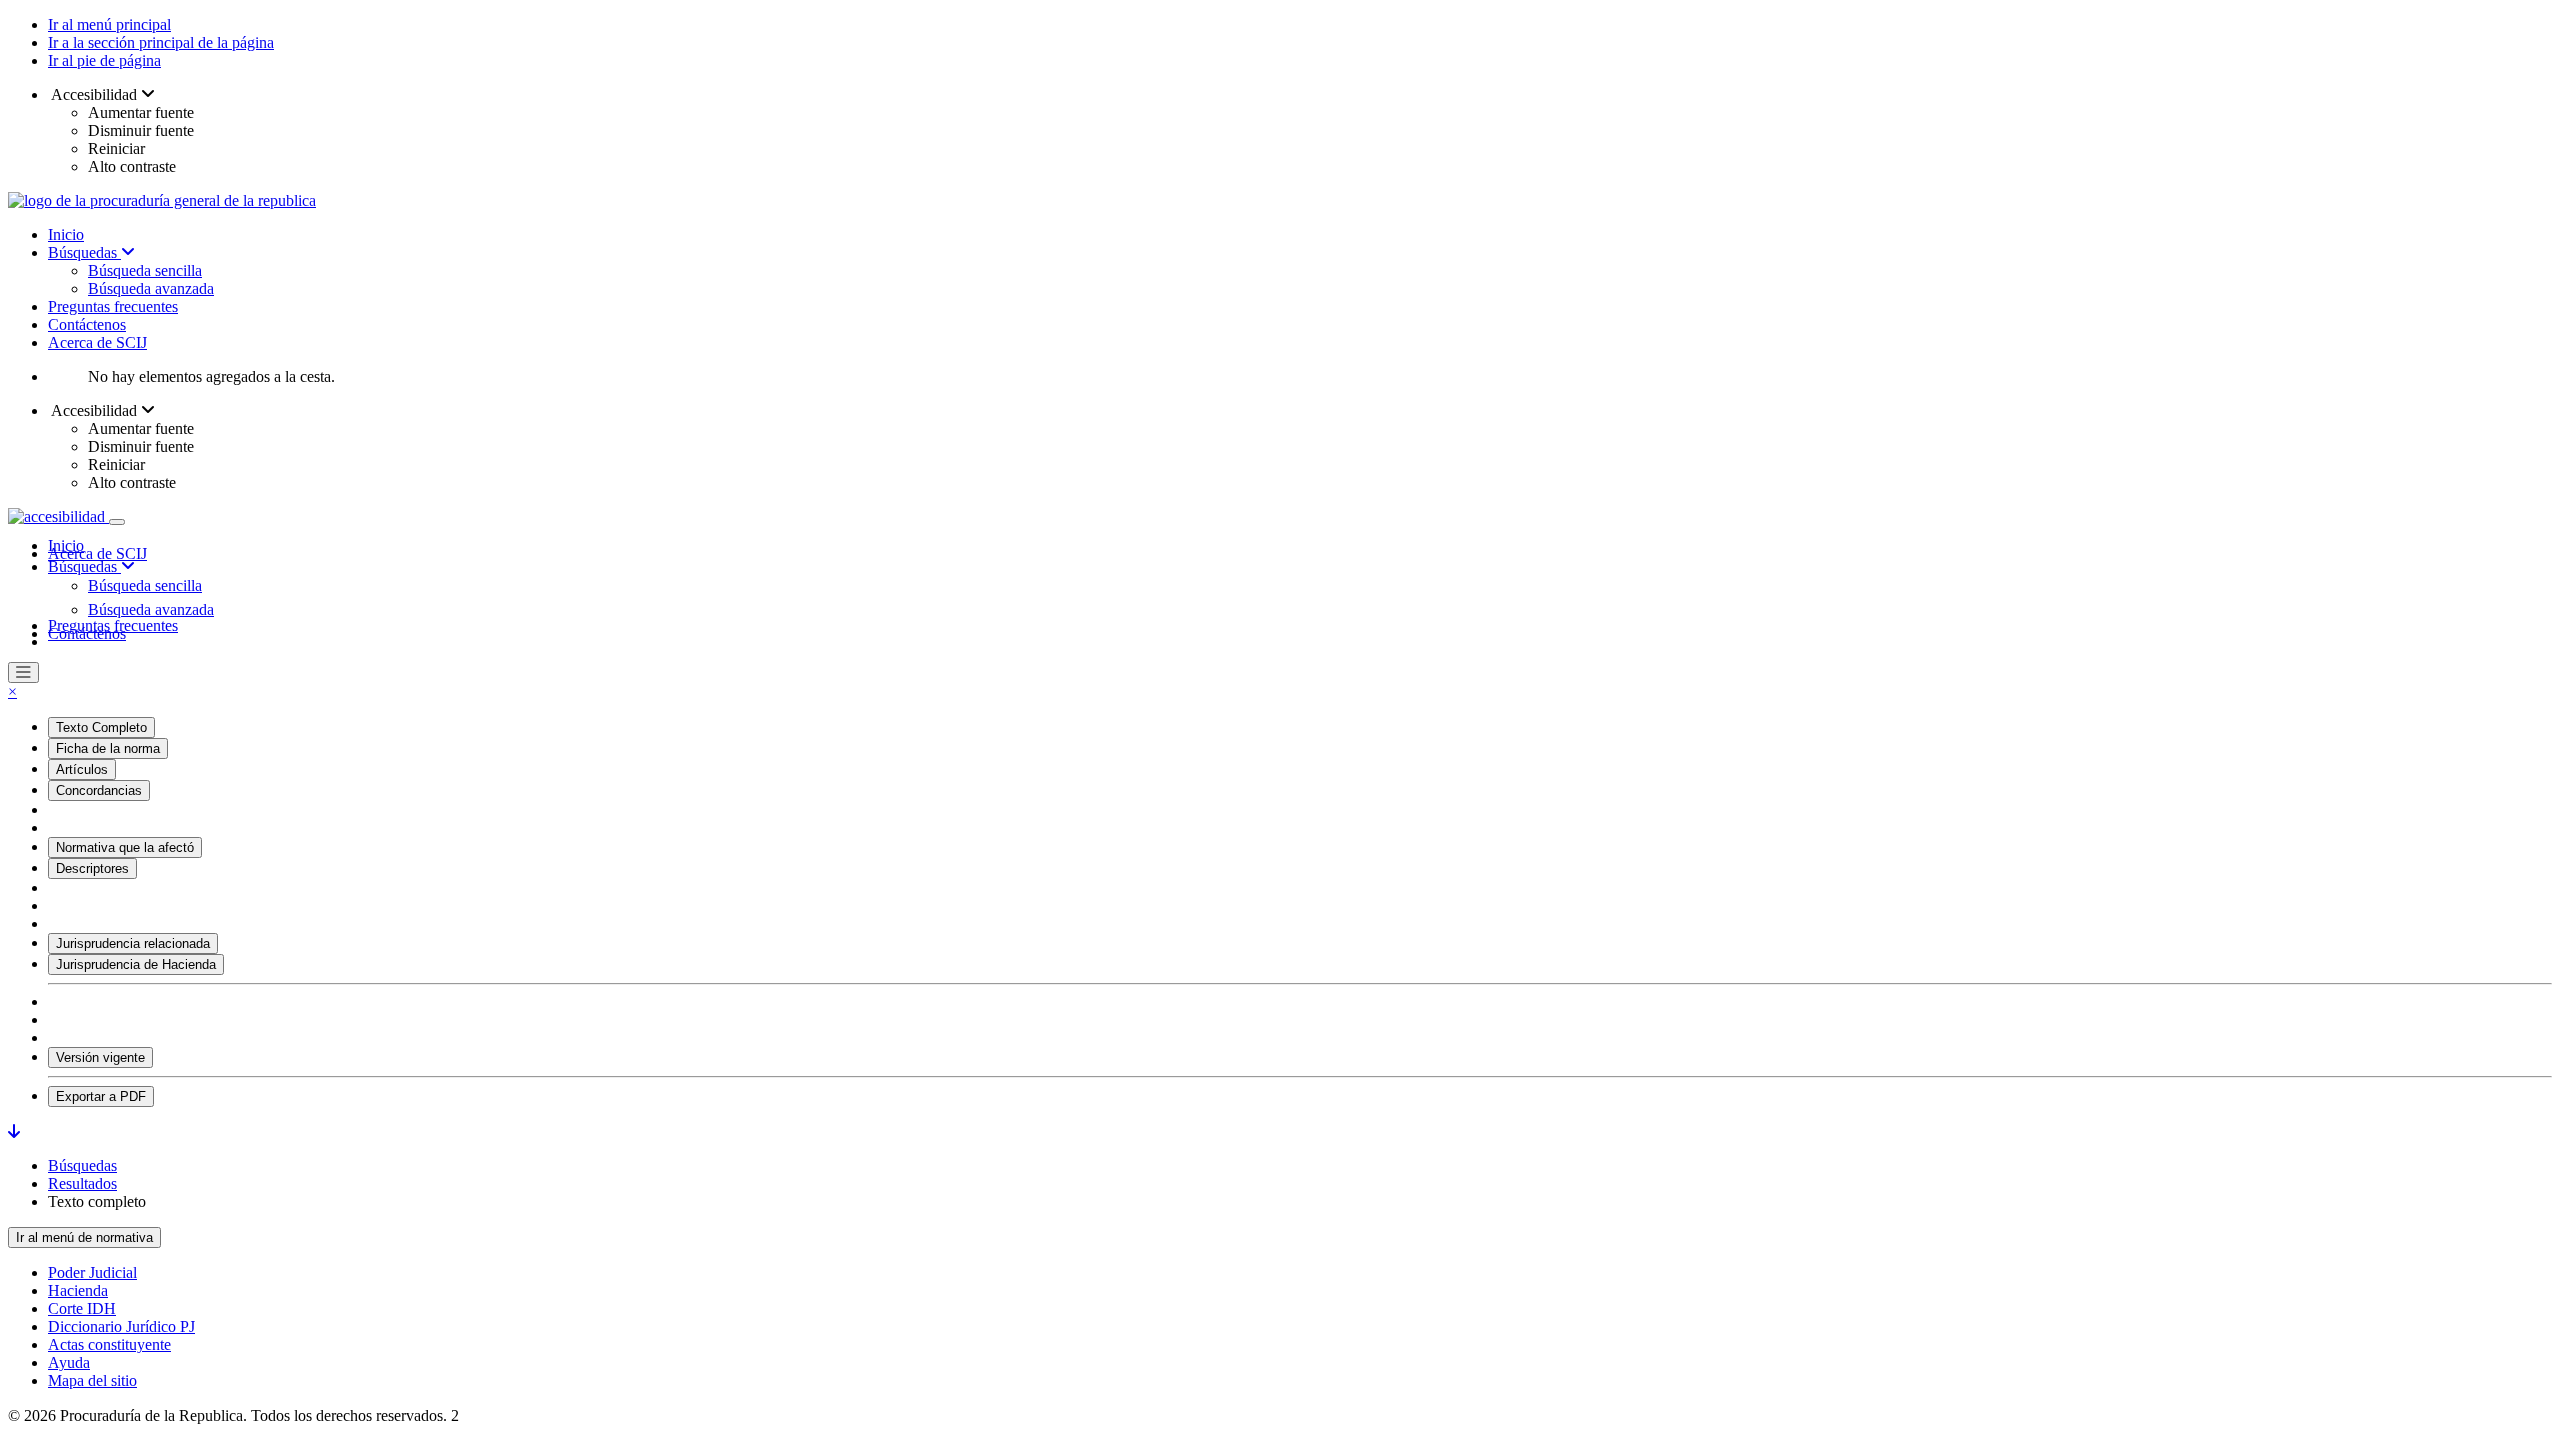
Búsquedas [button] (84, 566)
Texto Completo (101, 727)
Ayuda (69, 1362)
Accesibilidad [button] (94, 94)
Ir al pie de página (104, 60)
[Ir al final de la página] (14, 1131)
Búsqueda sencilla (145, 270)
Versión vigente (100, 1057)
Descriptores (92, 868)
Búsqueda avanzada (151, 288)
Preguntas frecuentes (113, 306)
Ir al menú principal (109, 24)
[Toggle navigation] (117, 522)
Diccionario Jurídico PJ (121, 1326)
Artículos (82, 769)
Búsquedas (84, 252)
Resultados (82, 1183)
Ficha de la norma (108, 748)
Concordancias (99, 790)
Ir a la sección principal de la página (161, 42)
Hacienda (78, 1290)
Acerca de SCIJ (97, 342)
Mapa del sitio (92, 1380)
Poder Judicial (92, 1272)
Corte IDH (82, 1308)
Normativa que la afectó (125, 847)
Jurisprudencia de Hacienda (136, 964)
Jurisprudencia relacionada (133, 943)
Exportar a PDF (101, 1096)
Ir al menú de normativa (84, 1237)
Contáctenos (87, 324)
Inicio (66, 234)
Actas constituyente (109, 1344)
